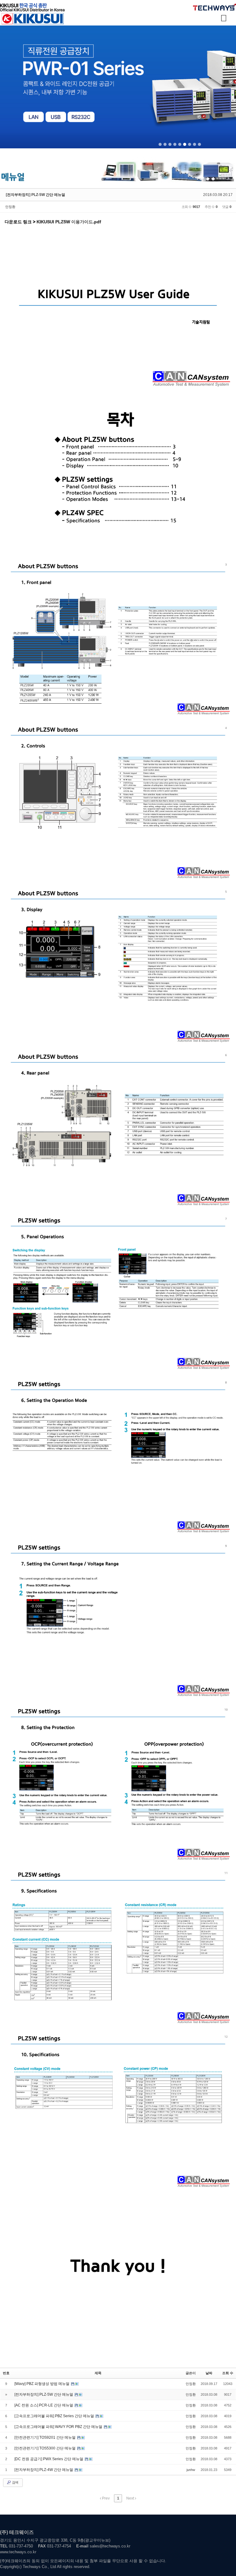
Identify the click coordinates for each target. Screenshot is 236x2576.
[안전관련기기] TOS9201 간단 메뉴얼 (45, 2437)
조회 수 (228, 2373)
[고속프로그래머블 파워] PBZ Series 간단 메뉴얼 (55, 2416)
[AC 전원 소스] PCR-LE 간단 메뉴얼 (44, 2405)
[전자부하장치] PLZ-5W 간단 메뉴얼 (35, 195)
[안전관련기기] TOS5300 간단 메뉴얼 (45, 2448)
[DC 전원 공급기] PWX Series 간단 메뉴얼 (49, 2459)
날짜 (209, 2373)
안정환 (10, 207)
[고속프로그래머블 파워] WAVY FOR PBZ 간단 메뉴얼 (59, 2427)
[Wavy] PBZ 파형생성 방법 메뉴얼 (42, 2384)
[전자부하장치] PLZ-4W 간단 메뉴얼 (44, 2470)
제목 (98, 2373)
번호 (6, 2373)
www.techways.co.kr (18, 2552)
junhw (191, 2470)
